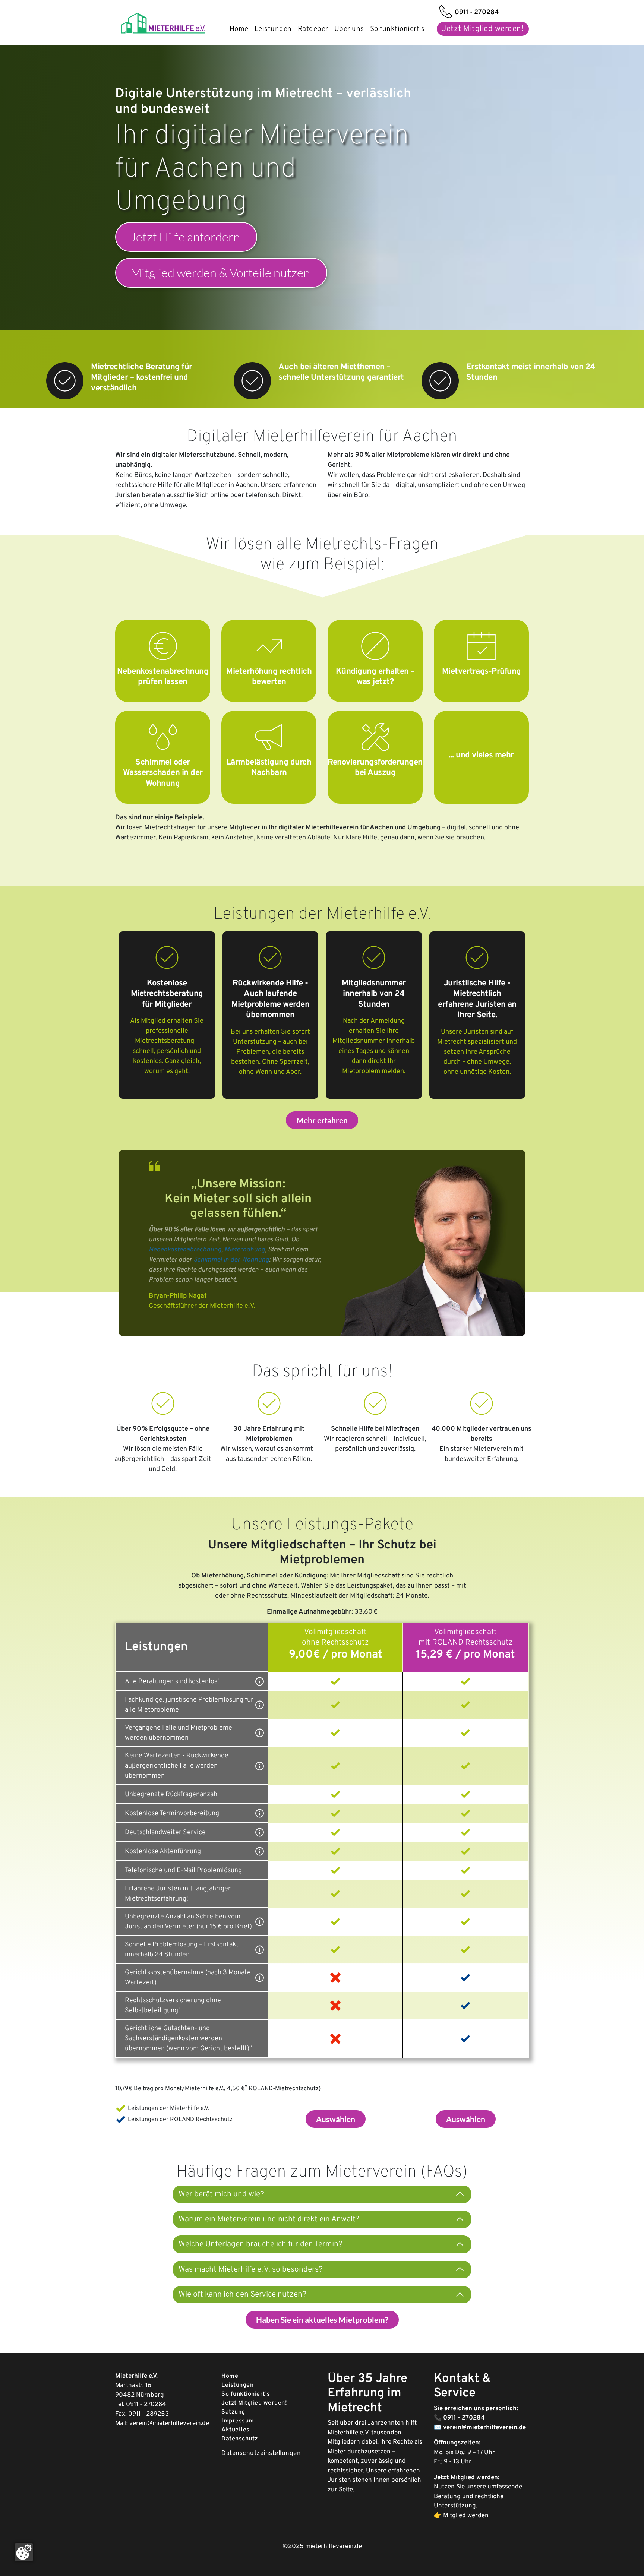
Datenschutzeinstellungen (261, 2453)
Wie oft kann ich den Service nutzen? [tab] (242, 2295)
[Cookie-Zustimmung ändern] (24, 2552)
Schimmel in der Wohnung (231, 1260)
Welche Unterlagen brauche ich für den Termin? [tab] (261, 2244)
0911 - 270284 (146, 2405)
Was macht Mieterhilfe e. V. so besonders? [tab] (251, 2270)
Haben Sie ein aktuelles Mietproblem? (322, 2319)
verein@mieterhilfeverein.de (169, 2424)
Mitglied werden (466, 2516)
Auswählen (336, 2119)
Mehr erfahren (322, 1120)
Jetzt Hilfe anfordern (185, 237)
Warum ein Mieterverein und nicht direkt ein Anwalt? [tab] (269, 2219)
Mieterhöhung (245, 1250)
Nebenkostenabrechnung (185, 1250)
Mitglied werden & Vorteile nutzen (220, 273)
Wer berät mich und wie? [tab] (221, 2194)
